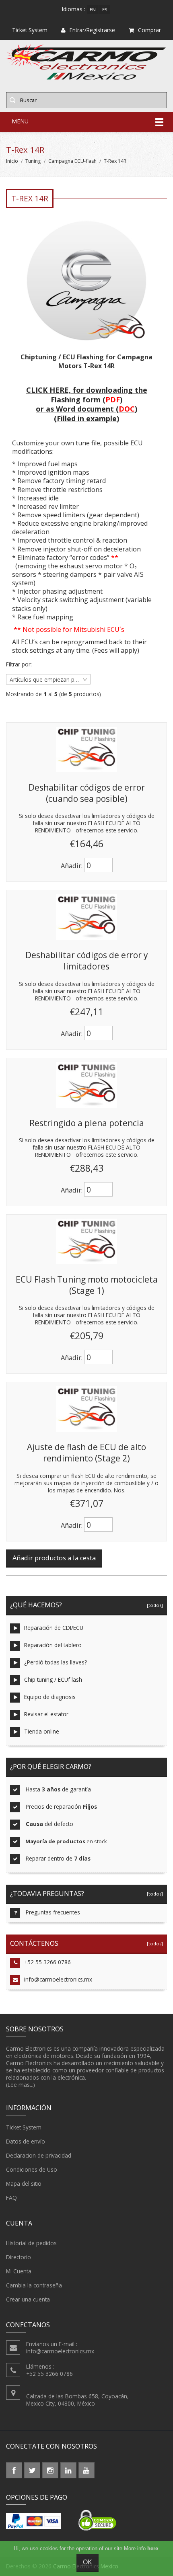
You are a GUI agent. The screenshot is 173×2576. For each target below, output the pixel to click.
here (153, 2548)
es (105, 9)
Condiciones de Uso (32, 2169)
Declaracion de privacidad (39, 2155)
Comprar (149, 30)
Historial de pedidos (31, 2243)
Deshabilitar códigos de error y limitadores (86, 961)
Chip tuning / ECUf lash (53, 1679)
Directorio (19, 2257)
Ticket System (24, 2127)
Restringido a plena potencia (87, 1123)
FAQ (11, 2198)
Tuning (33, 161)
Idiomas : (74, 9)
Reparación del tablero (53, 1645)
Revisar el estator (46, 1714)
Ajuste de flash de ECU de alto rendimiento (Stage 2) (86, 1453)
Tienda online (42, 1731)
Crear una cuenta (28, 2299)
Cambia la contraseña (34, 2285)
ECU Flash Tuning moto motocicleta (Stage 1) (87, 1285)
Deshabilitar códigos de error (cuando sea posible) (87, 793)
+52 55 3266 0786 (47, 1962)
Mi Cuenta (19, 2271)
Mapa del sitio (24, 2184)
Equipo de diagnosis (50, 1697)
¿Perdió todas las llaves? (56, 1662)
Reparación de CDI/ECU (54, 1628)
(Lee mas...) (21, 2085)
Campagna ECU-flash (72, 161)
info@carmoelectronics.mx (58, 1979)
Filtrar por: (19, 664)
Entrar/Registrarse (92, 30)
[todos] (154, 1605)
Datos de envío (26, 2141)
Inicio (12, 161)
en (93, 9)
